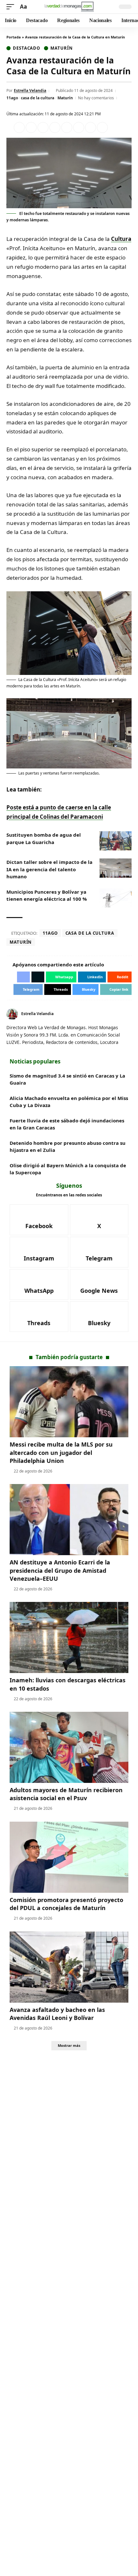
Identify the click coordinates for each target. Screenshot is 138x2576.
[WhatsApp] (39, 1284)
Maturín (61, 48)
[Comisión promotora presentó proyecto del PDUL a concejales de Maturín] (69, 1857)
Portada (14, 37)
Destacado (26, 48)
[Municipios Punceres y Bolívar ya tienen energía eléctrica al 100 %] (116, 898)
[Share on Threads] (91, 127)
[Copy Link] (102, 127)
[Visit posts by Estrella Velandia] (12, 1014)
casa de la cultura (38, 98)
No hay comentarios (96, 98)
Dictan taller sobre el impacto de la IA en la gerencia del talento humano (49, 869)
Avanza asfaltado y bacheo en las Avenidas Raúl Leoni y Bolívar (57, 2014)
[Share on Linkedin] (55, 127)
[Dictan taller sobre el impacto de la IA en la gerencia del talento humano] (116, 868)
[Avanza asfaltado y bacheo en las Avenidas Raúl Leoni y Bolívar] (69, 1967)
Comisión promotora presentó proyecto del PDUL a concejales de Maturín (66, 1904)
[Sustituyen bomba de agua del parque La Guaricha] (116, 841)
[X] (129, 1014)
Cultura (121, 239)
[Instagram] (39, 1252)
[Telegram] (99, 1252)
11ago (12, 98)
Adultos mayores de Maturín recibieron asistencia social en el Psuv (66, 1794)
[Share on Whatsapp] (43, 127)
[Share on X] (31, 127)
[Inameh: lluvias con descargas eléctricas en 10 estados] (69, 1637)
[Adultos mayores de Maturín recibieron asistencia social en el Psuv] (69, 1747)
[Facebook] (122, 1014)
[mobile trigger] (12, 7)
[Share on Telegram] (79, 127)
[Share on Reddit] (67, 127)
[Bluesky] (99, 1317)
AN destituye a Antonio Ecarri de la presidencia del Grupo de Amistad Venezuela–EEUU (60, 1570)
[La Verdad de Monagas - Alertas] (69, 7)
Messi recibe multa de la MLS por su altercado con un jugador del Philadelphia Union (61, 1452)
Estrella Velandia (30, 90)
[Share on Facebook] (19, 127)
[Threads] (39, 1317)
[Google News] (99, 1284)
